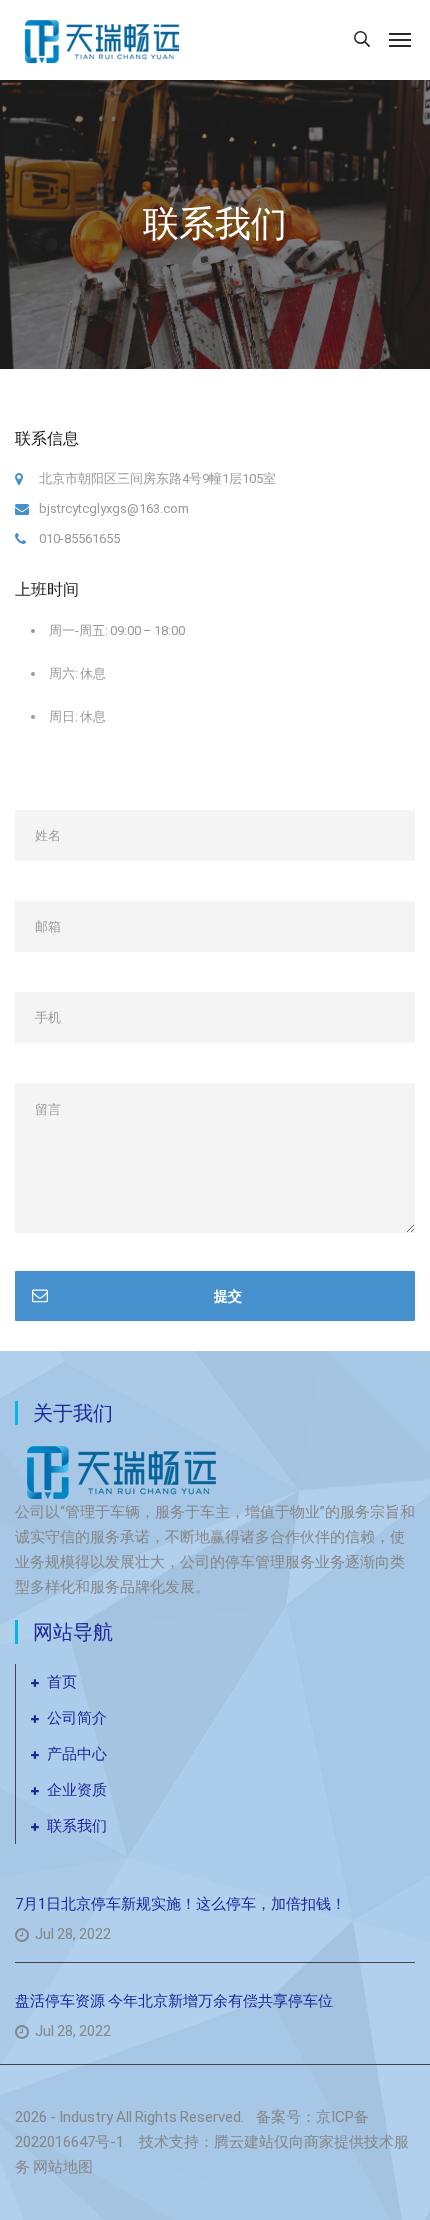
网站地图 (63, 2167)
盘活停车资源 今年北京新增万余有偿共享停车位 (174, 2001)
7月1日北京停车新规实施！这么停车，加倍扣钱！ (180, 1904)
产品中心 (77, 1754)
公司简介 (77, 1718)
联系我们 (77, 1826)
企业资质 (77, 1790)
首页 (62, 1682)
